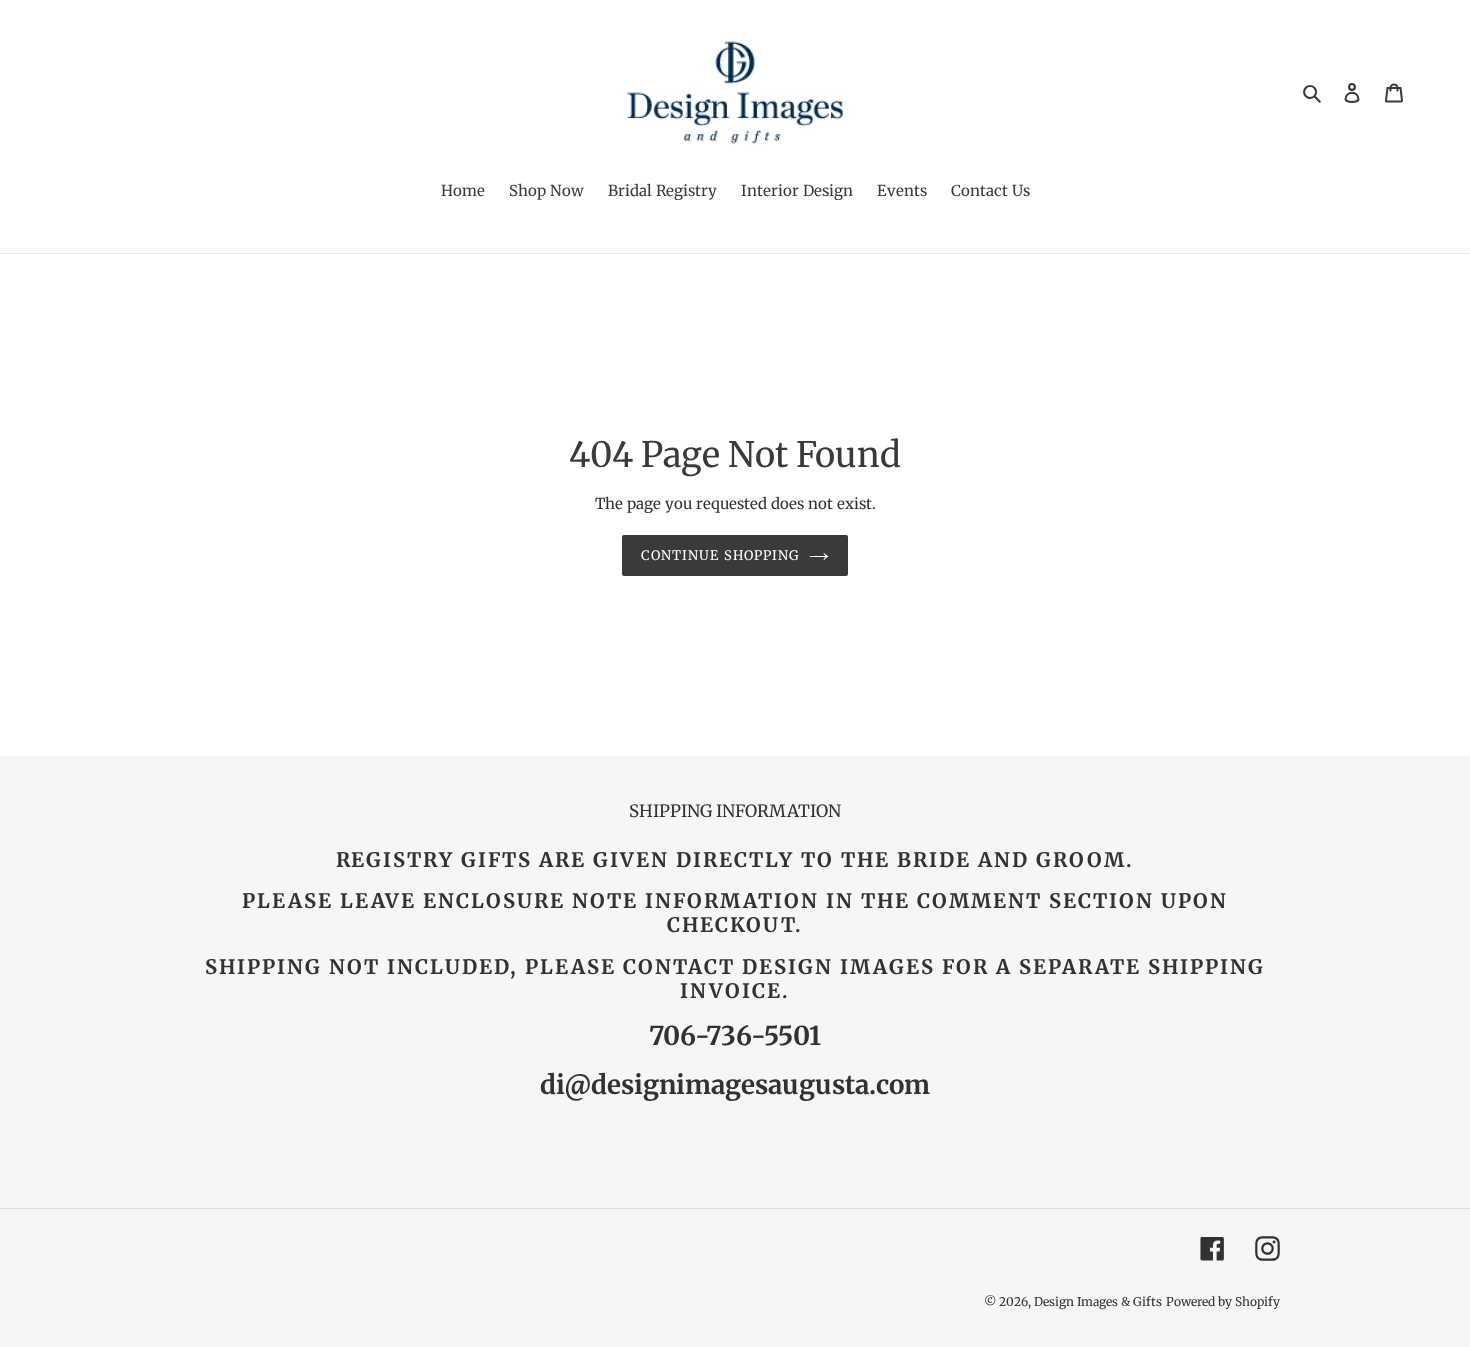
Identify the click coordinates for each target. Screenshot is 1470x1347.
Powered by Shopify (1223, 1301)
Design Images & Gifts (1098, 1301)
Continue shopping (720, 555)
